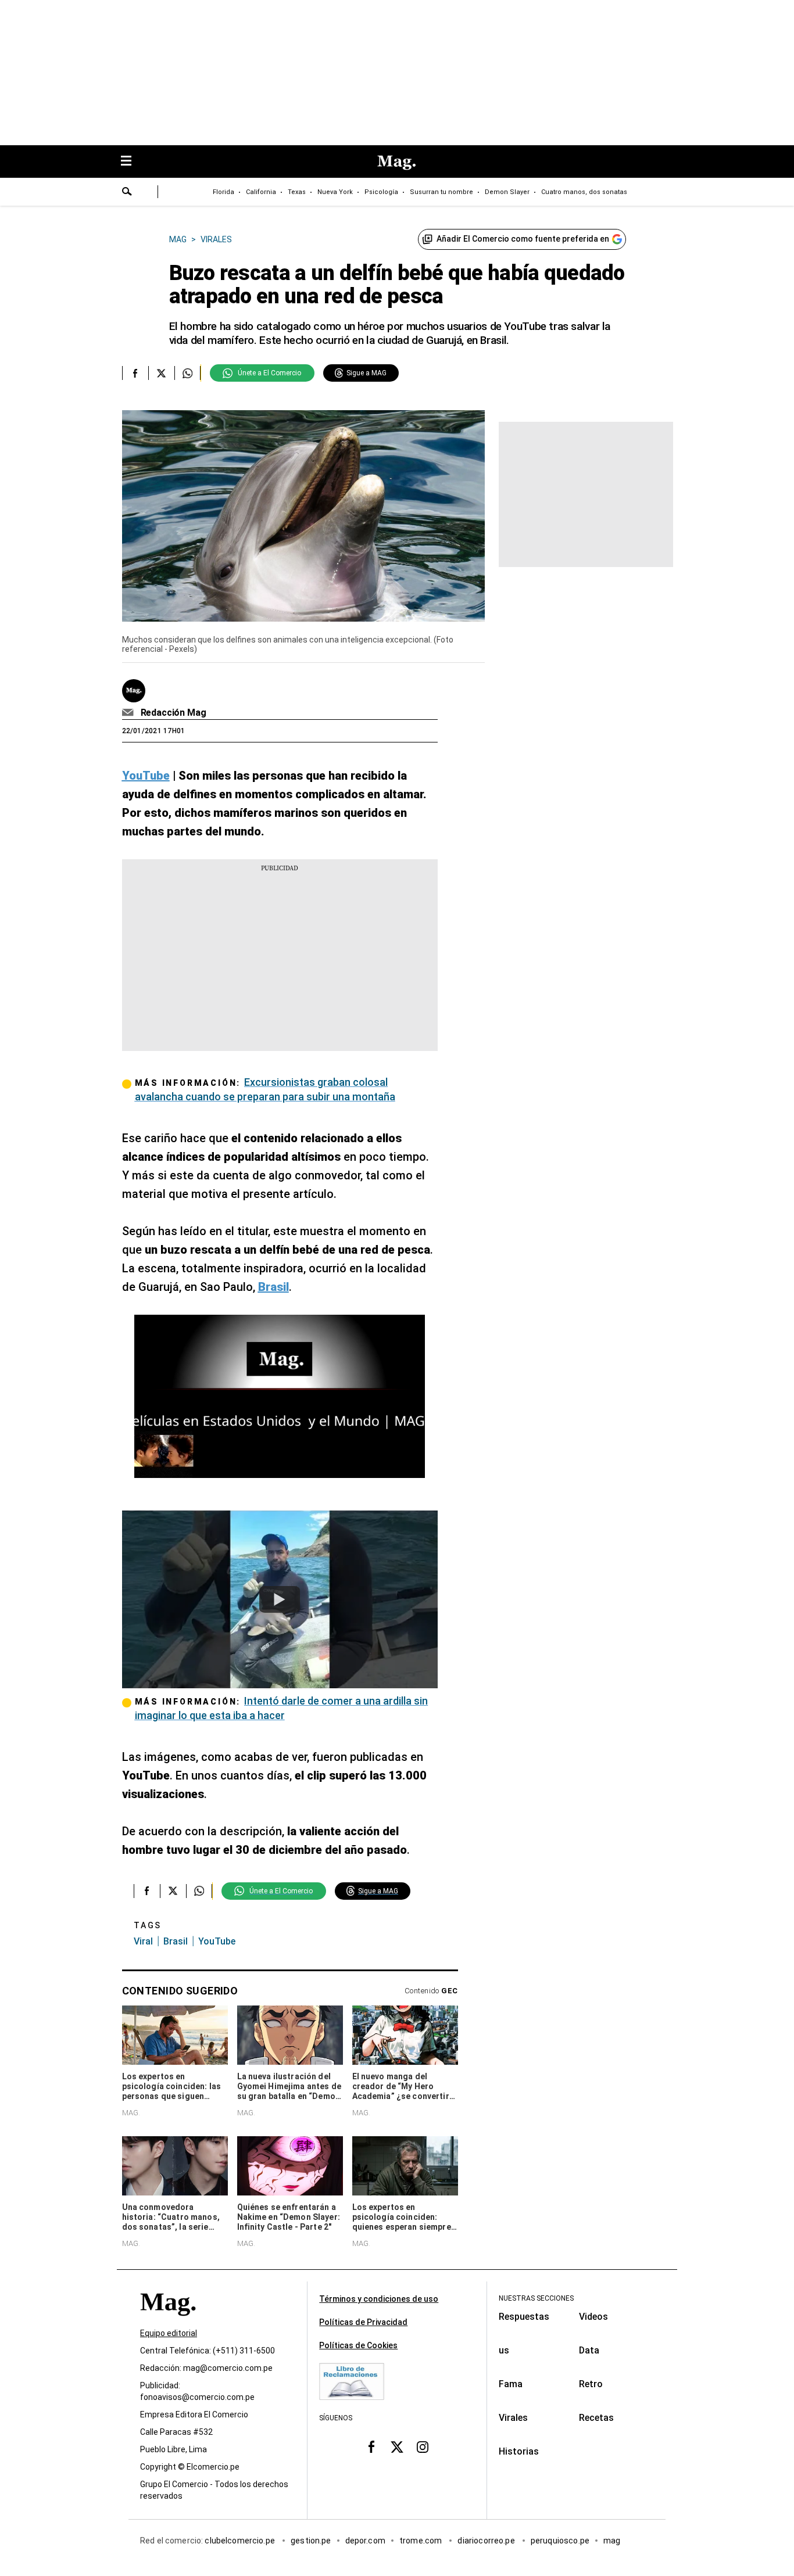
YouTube (217, 1941)
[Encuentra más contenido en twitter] (161, 373)
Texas (297, 192)
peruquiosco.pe (560, 2541)
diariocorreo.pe (487, 2541)
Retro (591, 2384)
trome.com (422, 2541)
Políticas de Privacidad (363, 2322)
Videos (593, 2317)
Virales (513, 2418)
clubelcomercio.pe (241, 2541)
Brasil (176, 1941)
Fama (511, 2384)
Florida (223, 192)
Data (589, 2350)
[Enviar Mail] (129, 713)
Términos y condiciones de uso (379, 2299)
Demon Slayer (507, 192)
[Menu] (132, 162)
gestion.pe (311, 2541)
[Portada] (168, 2322)
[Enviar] (127, 193)
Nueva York (335, 192)
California (261, 192)
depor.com (365, 2541)
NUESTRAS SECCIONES (536, 2298)
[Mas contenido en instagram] (423, 2447)
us (504, 2350)
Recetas (596, 2418)
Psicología (381, 192)
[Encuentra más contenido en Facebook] (135, 373)
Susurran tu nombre (441, 192)
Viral (143, 1941)
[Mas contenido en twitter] (397, 2447)
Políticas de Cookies (358, 2345)
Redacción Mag (174, 713)
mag (612, 2541)
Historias (519, 2451)
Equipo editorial (169, 2333)
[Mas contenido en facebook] (371, 2447)
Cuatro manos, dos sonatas (584, 192)
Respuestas (524, 2317)
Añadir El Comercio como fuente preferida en (523, 239)
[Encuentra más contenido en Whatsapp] (187, 373)
